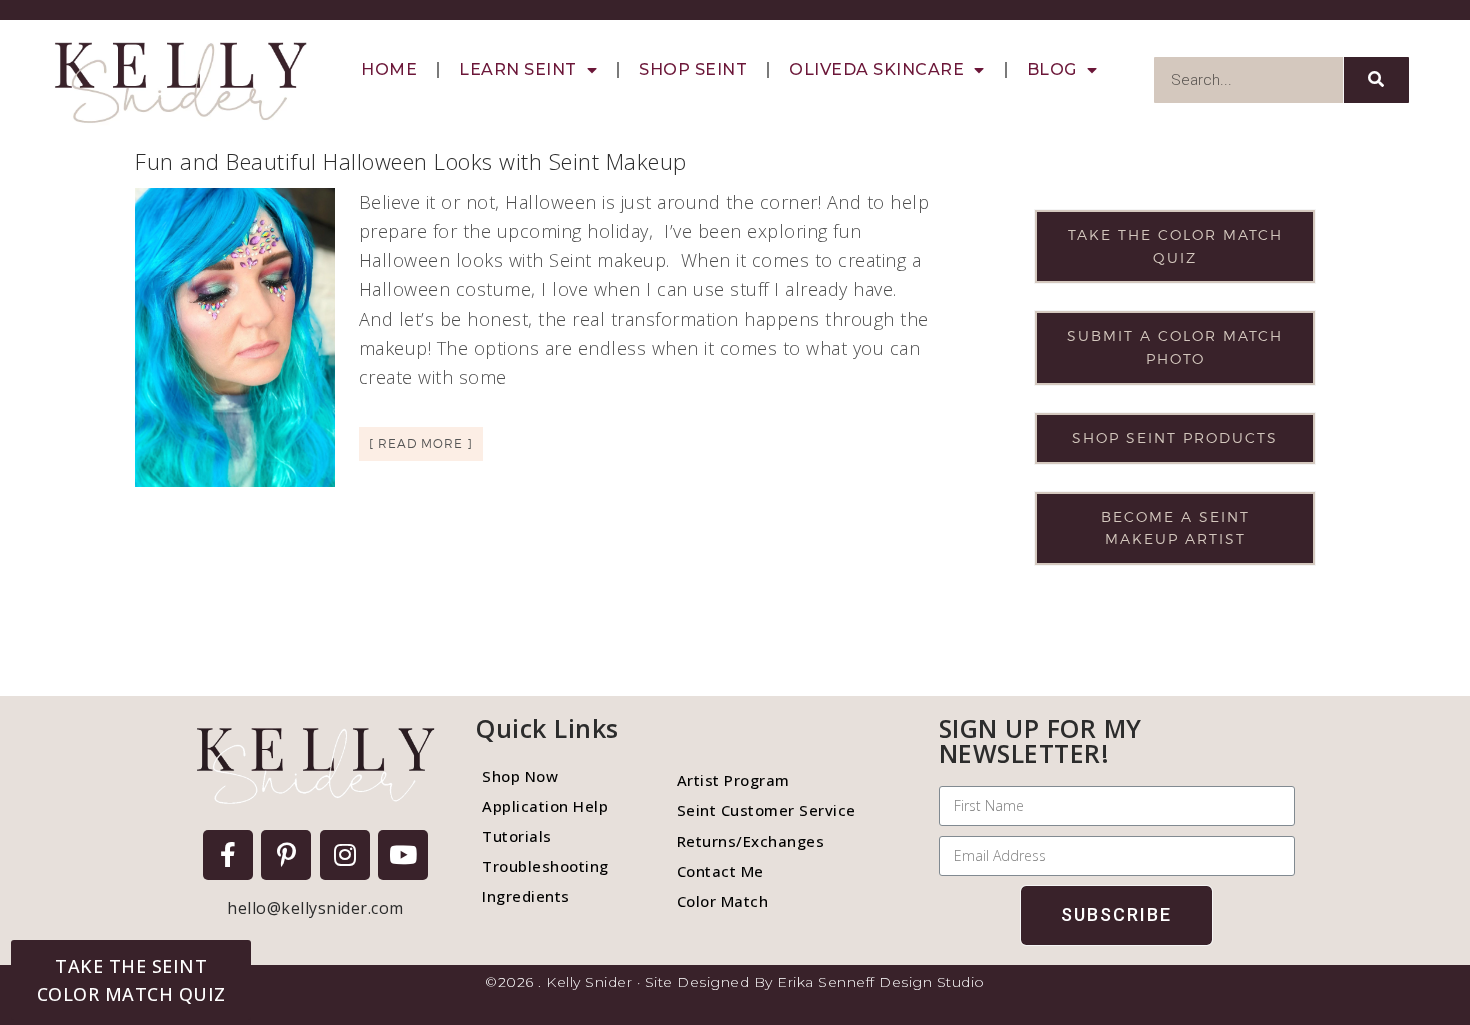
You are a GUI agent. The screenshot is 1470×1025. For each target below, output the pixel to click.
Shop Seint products (1175, 437)
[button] (131, 980)
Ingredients (526, 896)
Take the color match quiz (1175, 246)
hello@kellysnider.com (315, 908)
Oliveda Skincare (876, 69)
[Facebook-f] (228, 855)
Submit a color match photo (1175, 347)
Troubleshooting (545, 866)
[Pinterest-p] (286, 855)
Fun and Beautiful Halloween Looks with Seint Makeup (411, 161)
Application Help (545, 806)
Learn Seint (518, 69)
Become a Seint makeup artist (1175, 528)
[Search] (1376, 80)
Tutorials (517, 836)
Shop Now (520, 776)
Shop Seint (693, 69)
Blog (1052, 69)
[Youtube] (403, 855)
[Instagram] (345, 855)
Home (389, 69)
